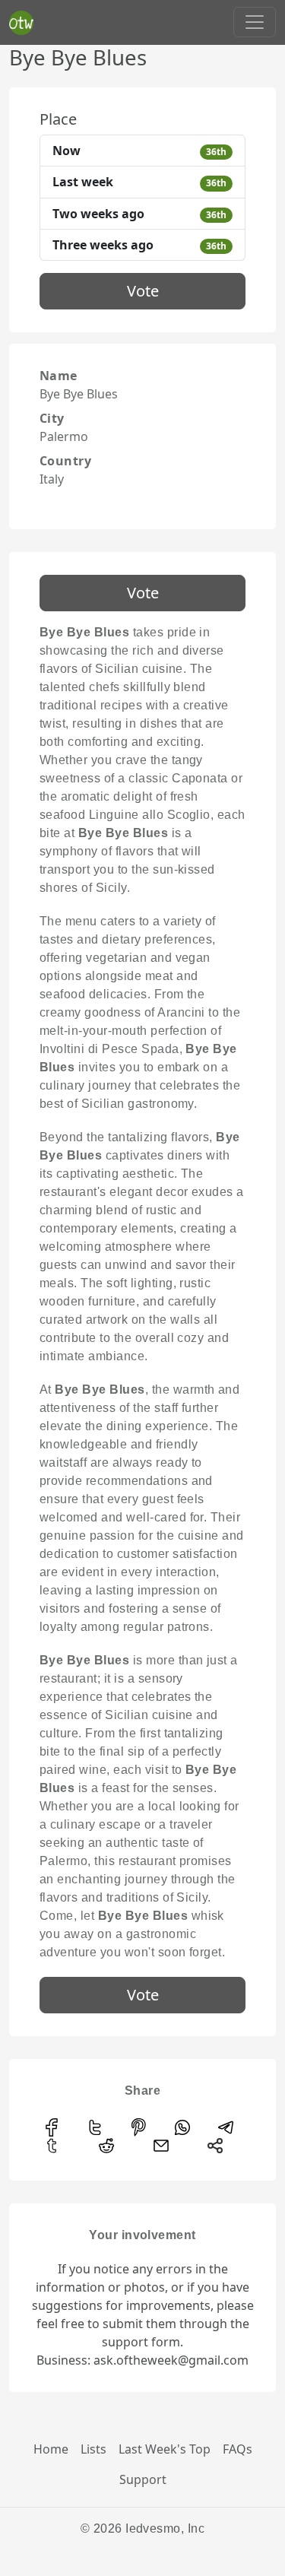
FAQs (237, 2449)
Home (51, 2449)
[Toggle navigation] (255, 22)
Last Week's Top (165, 2449)
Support (143, 2479)
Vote (143, 291)
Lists (93, 2449)
